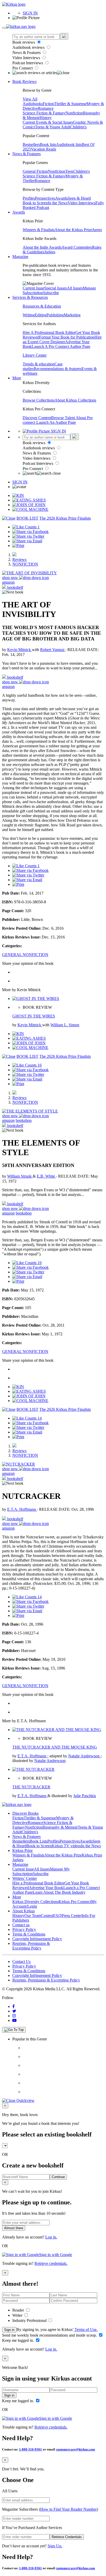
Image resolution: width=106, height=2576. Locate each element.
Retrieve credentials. (51, 2263)
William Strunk (20, 1176)
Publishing (55, 315)
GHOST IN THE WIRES (34, 1016)
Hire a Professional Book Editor (38, 1883)
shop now (11, 578)
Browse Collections (39, 400)
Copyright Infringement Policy (37, 1939)
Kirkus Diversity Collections (36, 1902)
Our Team (33, 1916)
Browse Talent (63, 418)
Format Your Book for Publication (67, 337)
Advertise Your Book (46, 1888)
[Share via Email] (27, 541)
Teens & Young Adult (53, 127)
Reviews (19, 559)
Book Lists (38, 1841)
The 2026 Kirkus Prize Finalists (65, 518)
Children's (78, 127)
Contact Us (21, 1962)
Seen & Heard (79, 198)
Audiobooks (33, 104)
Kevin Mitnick (20, 650)
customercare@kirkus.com (75, 2449)
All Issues (75, 288)
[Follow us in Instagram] (14, 2016)
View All (30, 99)
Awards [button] (19, 212)
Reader (19, 2310)
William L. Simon (65, 1025)
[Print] (18, 546)
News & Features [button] (26, 154)
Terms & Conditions (29, 1934)
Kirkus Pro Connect (75, 1902)
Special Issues (56, 288)
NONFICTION (25, 564)
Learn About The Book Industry (59, 1892)
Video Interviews (27, 58)
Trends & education (39, 364)
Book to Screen (35, 203)
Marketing (72, 315)
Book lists (48, 144)
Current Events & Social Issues (48, 122)
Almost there (14, 2228)
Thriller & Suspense (70, 104)
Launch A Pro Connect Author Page (61, 346)
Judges (50, 252)
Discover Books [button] (25, 1813)
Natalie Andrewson (84, 1756)
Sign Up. (55, 2546)
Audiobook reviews (29, 47)
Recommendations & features (58, 369)
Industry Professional (30, 2320)
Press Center (72, 1916)
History (46, 118)
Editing (41, 315)
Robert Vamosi (53, 650)
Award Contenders (77, 247)
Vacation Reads (43, 149)
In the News (58, 203)
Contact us (21, 1925)
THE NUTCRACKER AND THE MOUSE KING (55, 1747)
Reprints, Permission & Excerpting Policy (31, 1946)
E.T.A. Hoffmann (22, 1509)
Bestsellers (31, 144)
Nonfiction (74, 113)
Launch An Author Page (56, 422)
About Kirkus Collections (75, 400)
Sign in (9, 2330)
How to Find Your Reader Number (68, 2509)
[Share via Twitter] (28, 536)
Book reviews (24, 42)
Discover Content (37, 418)
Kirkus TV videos (66, 1846)
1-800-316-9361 (30, 2449)
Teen (69, 171)
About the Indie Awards (42, 247)
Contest (47, 1916)
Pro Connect (23, 68)
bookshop (24, 1120)
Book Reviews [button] (24, 81)
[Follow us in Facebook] (14, 2006)
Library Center (35, 355)
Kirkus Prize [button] (23, 1850)
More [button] (17, 378)
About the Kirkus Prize (73, 230)
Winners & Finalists (39, 230)
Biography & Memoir (60, 1827)
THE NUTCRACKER (31, 1787)
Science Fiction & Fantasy (44, 113)
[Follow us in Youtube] (14, 2020)
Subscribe (51, 293)
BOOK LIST (27, 518)
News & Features (27, 53)
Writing (29, 315)
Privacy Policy (24, 1929)
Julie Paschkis (85, 1796)
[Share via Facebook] (30, 532)
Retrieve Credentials (67, 2537)
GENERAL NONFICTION (25, 955)
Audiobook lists (69, 144)
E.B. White (46, 1176)
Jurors (97, 230)
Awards (61, 198)
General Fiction (35, 171)
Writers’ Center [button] (25, 1878)
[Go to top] (14, 2030)
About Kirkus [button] (24, 1911)
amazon (8, 582)
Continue (58, 2177)
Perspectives (45, 198)
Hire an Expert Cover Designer (62, 339)
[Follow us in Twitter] (14, 2011)
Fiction (48, 104)
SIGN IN (30, 13)
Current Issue (33, 288)
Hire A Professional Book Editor (49, 332)
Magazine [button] (20, 257)
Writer (18, 2315)
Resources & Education (42, 306)
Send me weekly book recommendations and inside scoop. (50, 2335)
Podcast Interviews (28, 63)
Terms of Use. (86, 2330)
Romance (46, 108)
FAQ (57, 1916)
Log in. (51, 2237)
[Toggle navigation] (4, 28)
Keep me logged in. (19, 2340)
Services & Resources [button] (30, 297)
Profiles (29, 198)
